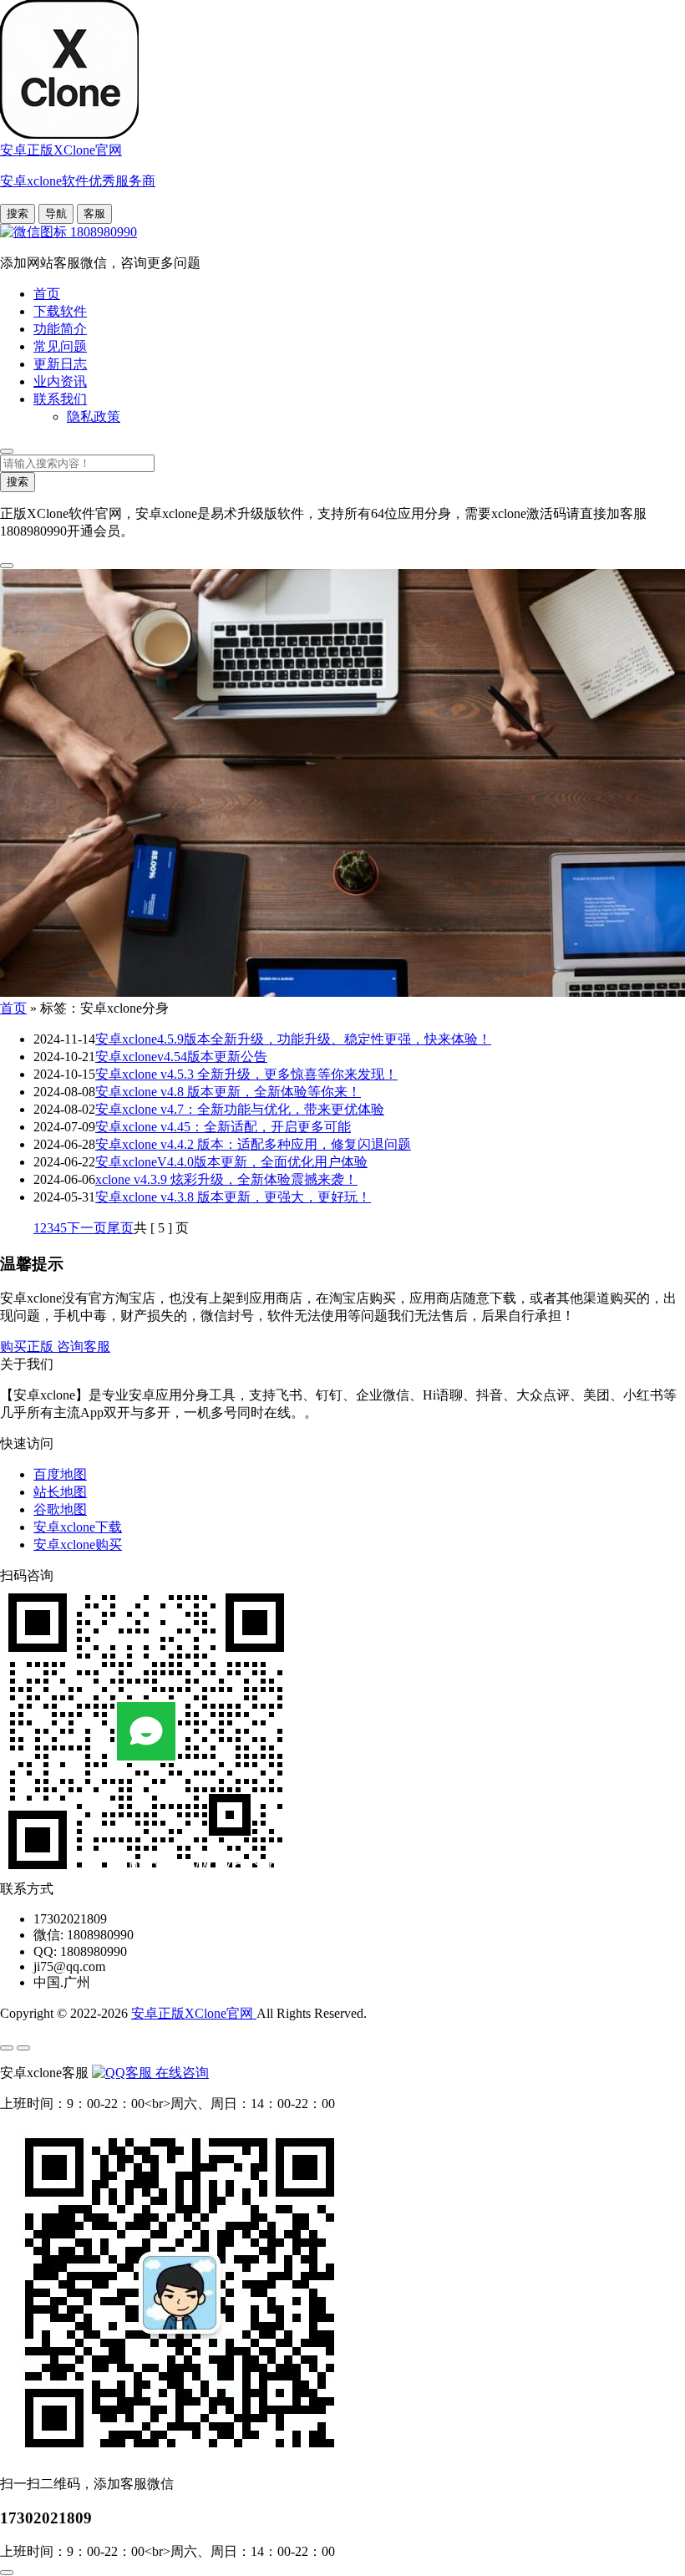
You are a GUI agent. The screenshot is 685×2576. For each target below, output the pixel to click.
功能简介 (60, 329)
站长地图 (60, 1492)
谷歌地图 (60, 1509)
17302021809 (46, 2518)
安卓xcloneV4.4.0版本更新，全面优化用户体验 (231, 1162)
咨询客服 (84, 1346)
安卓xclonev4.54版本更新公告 (181, 1057)
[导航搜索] (7, 451)
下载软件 (60, 311)
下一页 (87, 1228)
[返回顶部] (7, 2573)
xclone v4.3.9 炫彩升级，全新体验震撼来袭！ (226, 1179)
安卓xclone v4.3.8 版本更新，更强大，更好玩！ (233, 1197)
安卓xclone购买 (78, 1545)
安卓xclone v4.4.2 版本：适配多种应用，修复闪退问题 (253, 1144)
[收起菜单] (23, 2048)
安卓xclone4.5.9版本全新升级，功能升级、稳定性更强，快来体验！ (293, 1039)
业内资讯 (60, 381)
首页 (47, 294)
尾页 (120, 1228)
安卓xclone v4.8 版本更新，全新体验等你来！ (228, 1092)
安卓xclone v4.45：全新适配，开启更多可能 (223, 1127)
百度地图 (60, 1474)
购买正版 (28, 1346)
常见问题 (60, 346)
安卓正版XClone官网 (194, 2013)
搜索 (18, 213)
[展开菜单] (7, 2048)
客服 (94, 213)
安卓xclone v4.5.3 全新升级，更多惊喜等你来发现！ (246, 1074)
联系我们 (60, 399)
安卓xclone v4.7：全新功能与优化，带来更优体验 (240, 1109)
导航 (56, 213)
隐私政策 (94, 417)
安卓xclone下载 (78, 1527)
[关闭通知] (7, 566)
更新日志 (60, 364)
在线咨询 (180, 2073)
